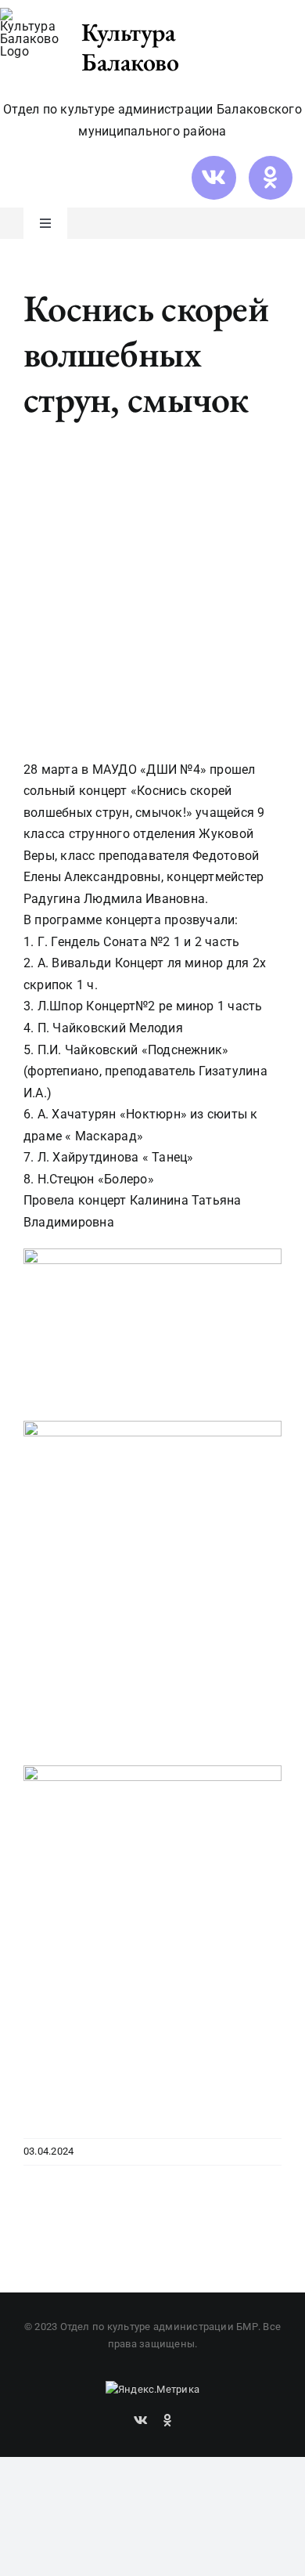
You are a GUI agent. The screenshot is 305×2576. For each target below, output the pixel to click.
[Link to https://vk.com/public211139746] (213, 178)
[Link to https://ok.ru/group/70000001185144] (271, 178)
